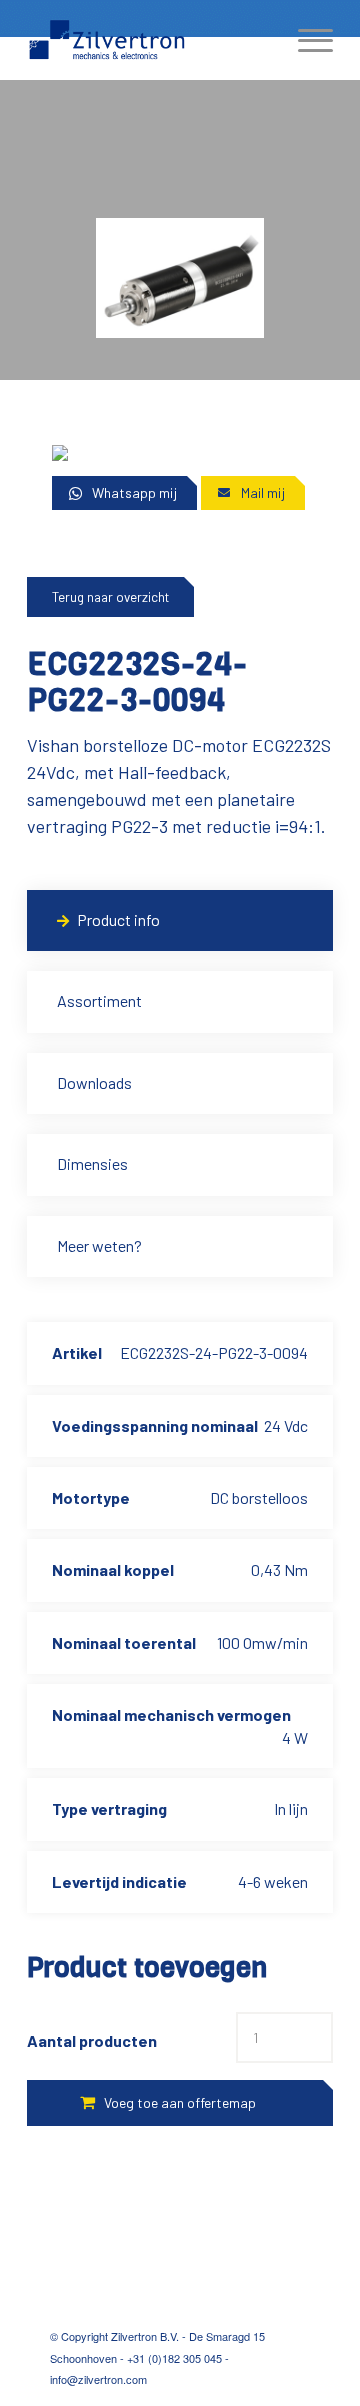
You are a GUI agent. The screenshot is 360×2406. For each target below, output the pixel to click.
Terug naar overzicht (110, 597)
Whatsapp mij (134, 492)
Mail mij (263, 492)
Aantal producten (92, 2040)
